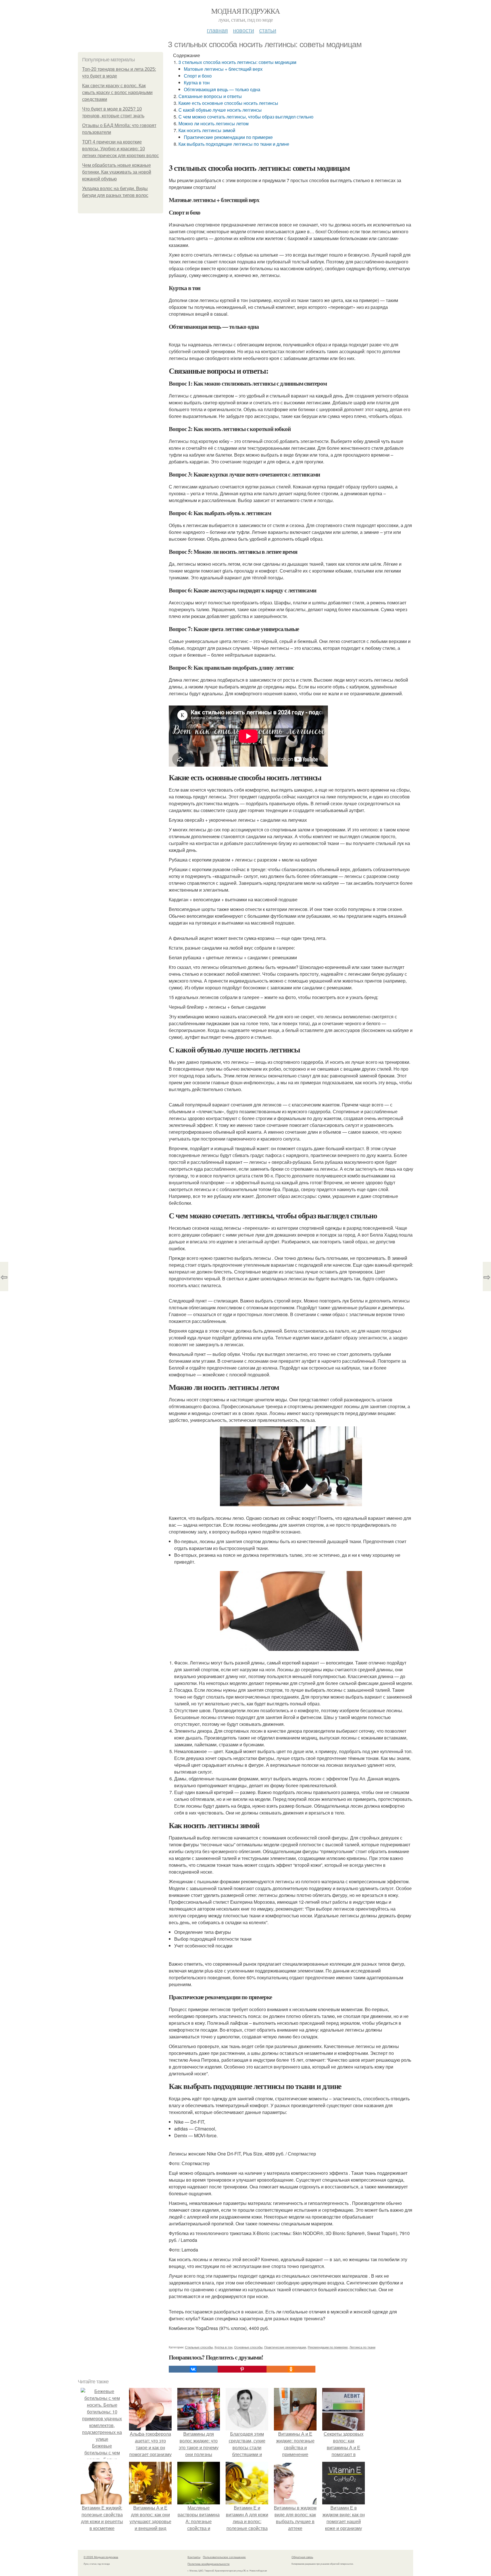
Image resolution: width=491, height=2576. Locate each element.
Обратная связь (302, 2557)
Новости (244, 30)
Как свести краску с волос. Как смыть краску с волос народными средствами (117, 92)
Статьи (268, 30)
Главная (217, 30)
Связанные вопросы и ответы (210, 96)
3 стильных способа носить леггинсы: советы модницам (237, 62)
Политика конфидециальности (209, 2564)
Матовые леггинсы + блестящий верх (223, 69)
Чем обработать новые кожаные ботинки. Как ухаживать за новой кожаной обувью (117, 172)
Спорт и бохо (198, 76)
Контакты (194, 2557)
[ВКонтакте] (193, 2369)
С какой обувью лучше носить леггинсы (220, 110)
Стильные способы (199, 2347)
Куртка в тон (197, 83)
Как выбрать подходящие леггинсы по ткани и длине (234, 144)
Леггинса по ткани (362, 2347)
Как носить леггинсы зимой (207, 130)
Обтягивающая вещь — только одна (222, 89)
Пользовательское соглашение (224, 2557)
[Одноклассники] (291, 2369)
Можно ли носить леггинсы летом (214, 123)
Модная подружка (245, 11)
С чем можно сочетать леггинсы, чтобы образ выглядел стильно (246, 117)
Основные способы (248, 2347)
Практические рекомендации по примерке (228, 137)
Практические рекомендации (285, 2347)
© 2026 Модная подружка (101, 2557)
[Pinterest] (242, 2369)
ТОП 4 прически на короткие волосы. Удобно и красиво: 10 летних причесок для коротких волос (120, 149)
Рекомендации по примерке (328, 2347)
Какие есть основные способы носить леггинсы (228, 103)
